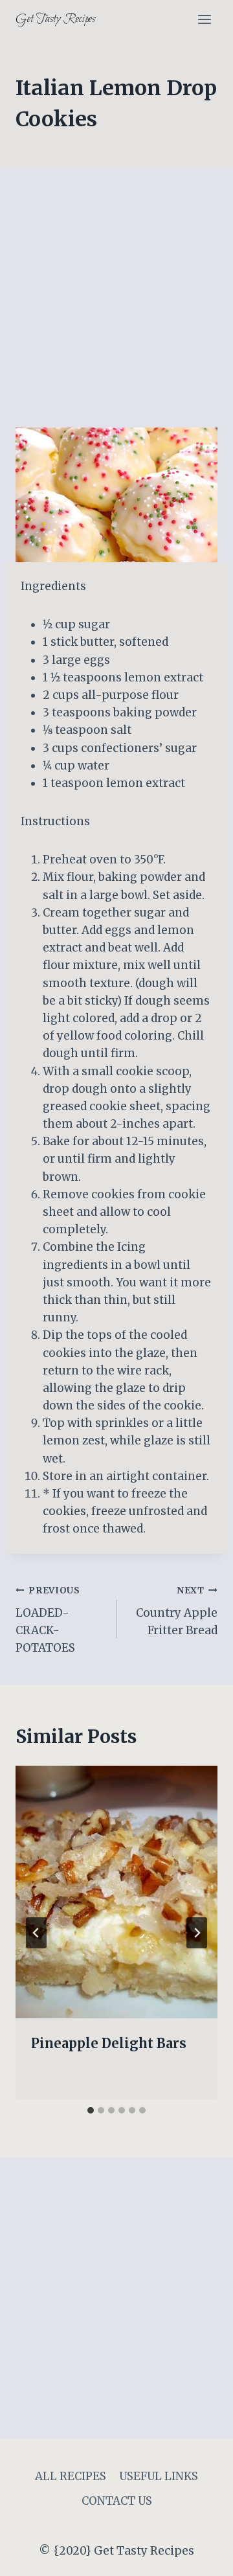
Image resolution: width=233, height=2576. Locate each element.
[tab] (91, 2110)
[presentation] (116, 1892)
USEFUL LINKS (159, 2476)
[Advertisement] (116, 306)
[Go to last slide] (36, 1933)
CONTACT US (117, 2501)
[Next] (197, 1933)
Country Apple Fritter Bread (177, 1611)
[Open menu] (204, 19)
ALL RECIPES (71, 2476)
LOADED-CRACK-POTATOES (48, 1620)
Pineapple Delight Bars (109, 2043)
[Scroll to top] (200, 2556)
